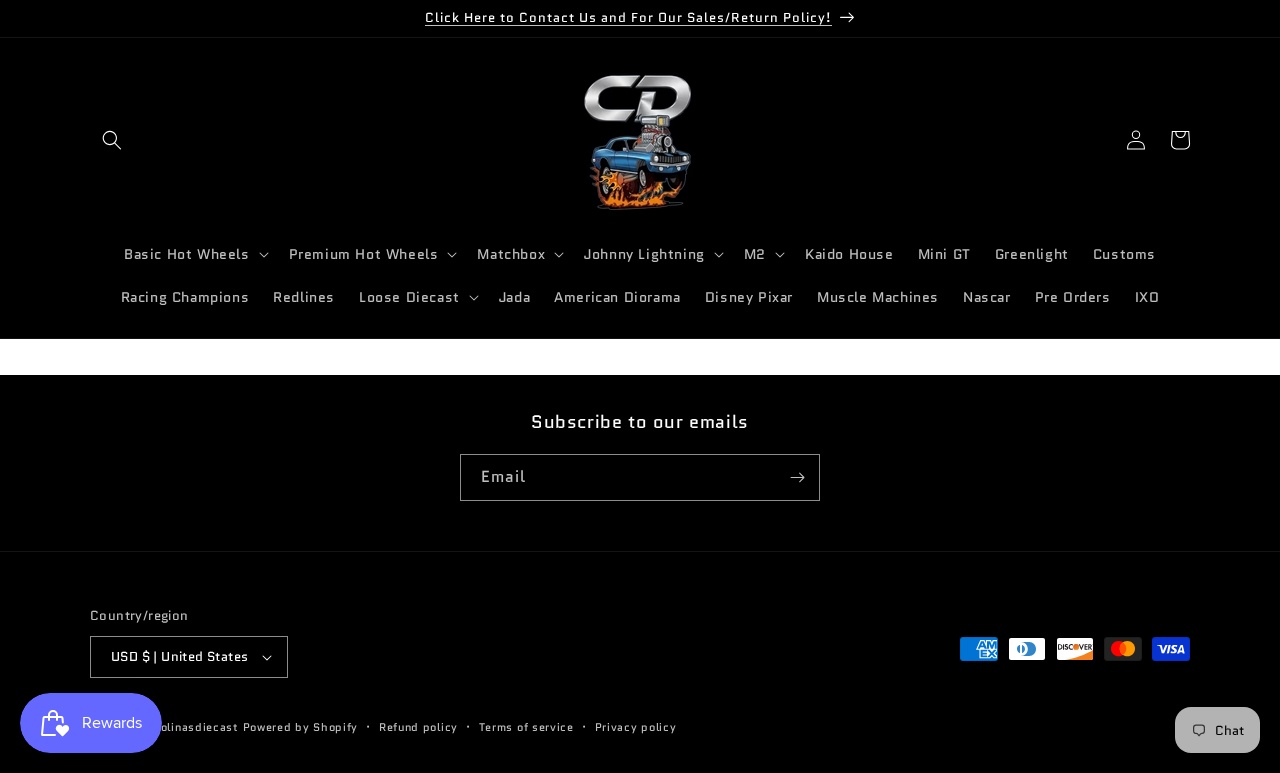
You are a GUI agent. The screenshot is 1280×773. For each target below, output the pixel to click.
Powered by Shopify (301, 727)
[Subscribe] (797, 477)
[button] (112, 140)
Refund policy (418, 727)
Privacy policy (636, 727)
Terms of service (526, 727)
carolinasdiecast (191, 727)
